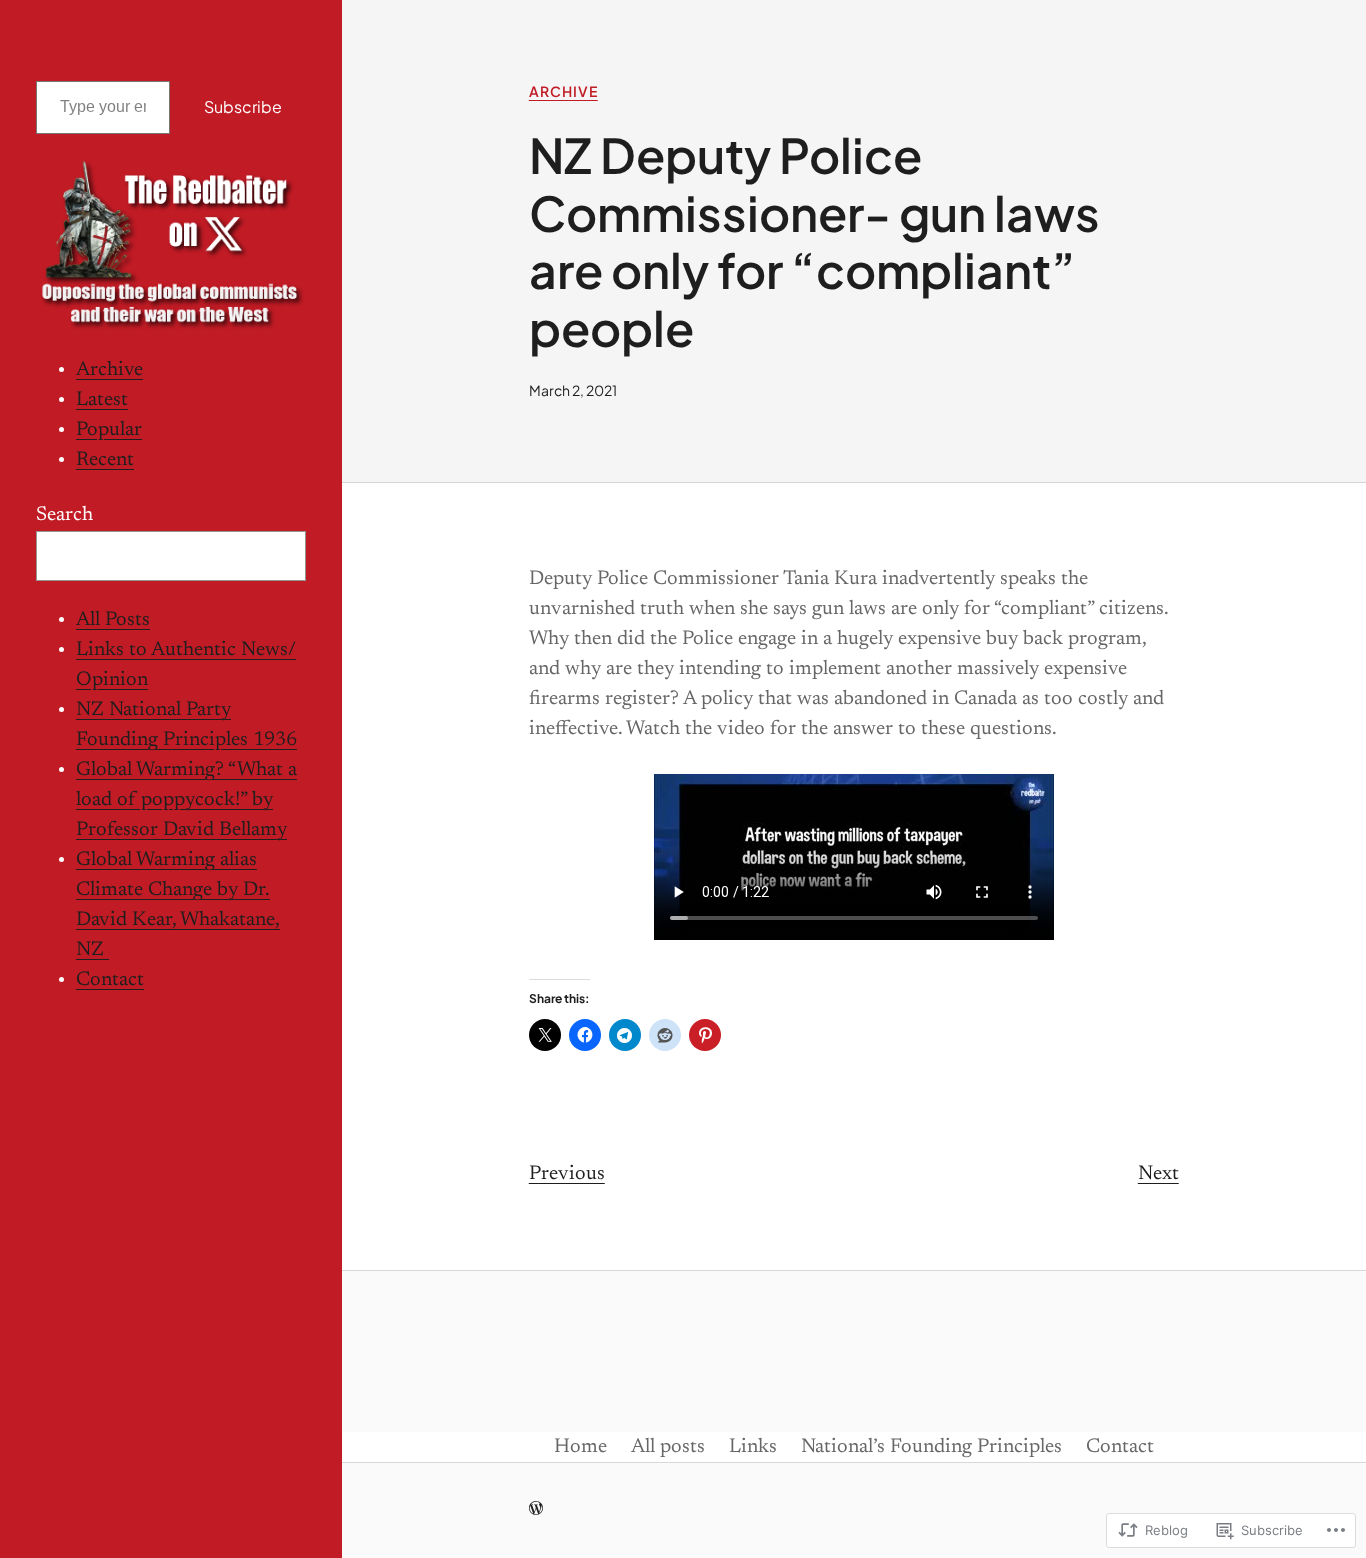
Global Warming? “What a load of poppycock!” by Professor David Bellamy (186, 801)
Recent (105, 461)
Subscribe (243, 106)
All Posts (113, 621)
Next (1158, 1174)
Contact (110, 981)
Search (64, 516)
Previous (567, 1174)
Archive (109, 371)
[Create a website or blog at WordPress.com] (536, 1511)
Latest (102, 401)
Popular (109, 431)
